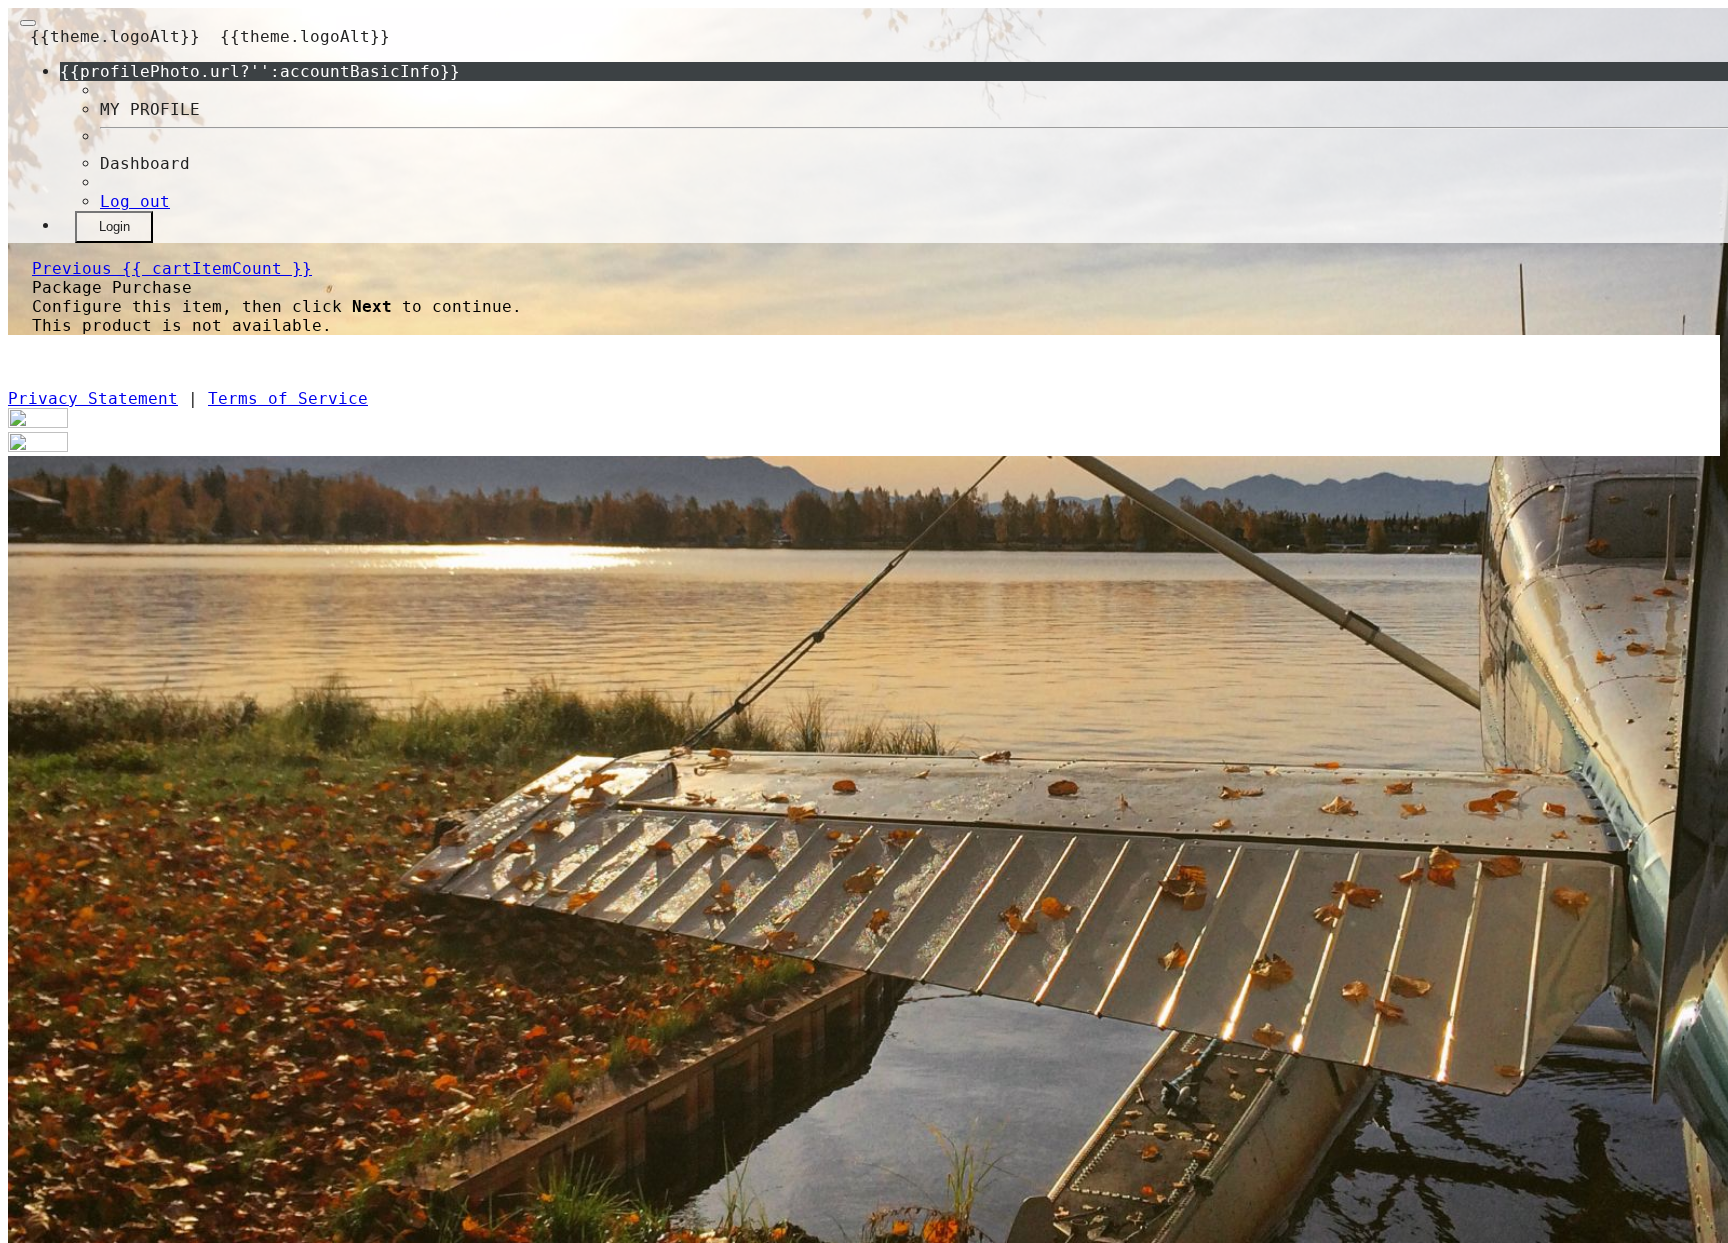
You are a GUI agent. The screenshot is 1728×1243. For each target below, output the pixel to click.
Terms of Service (288, 398)
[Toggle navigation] (28, 23)
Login (114, 226)
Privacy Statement (93, 398)
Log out (135, 201)
